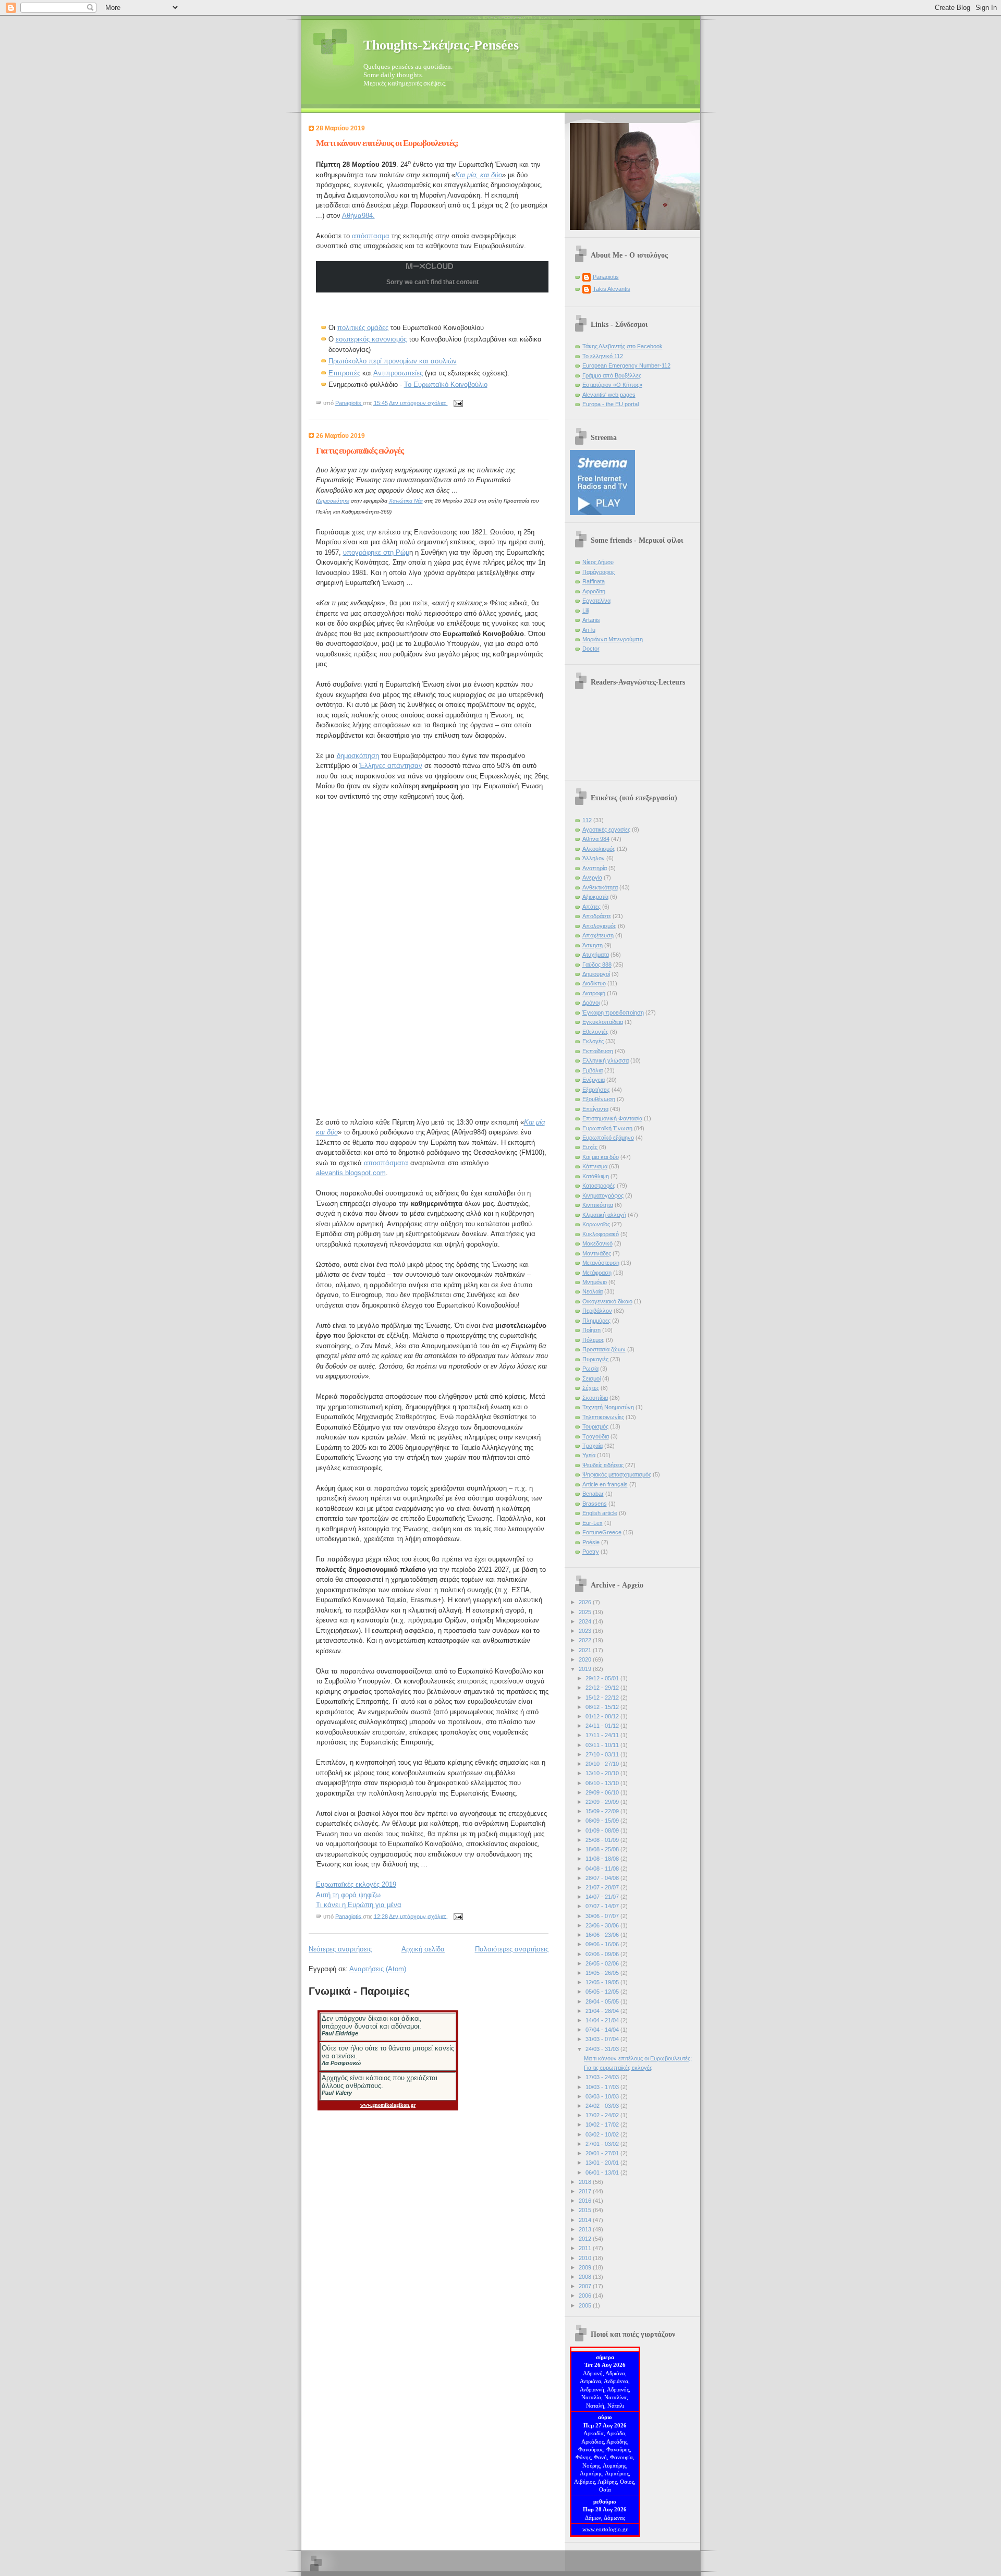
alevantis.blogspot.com (351, 1173)
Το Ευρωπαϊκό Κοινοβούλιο (446, 384)
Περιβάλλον (597, 1311)
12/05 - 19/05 (603, 1982)
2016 (586, 2201)
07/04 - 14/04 (603, 2030)
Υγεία (589, 1455)
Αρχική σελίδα (423, 1949)
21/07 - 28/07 (603, 1887)
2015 (586, 2210)
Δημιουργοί (596, 974)
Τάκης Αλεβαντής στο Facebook (622, 346)
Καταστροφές (599, 1186)
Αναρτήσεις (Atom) (378, 1969)
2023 (586, 1631)
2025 (586, 1612)
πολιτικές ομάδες (363, 328)
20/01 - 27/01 (603, 2153)
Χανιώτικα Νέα (406, 501)
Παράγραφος (599, 572)
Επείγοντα (595, 1109)
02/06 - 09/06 (603, 1954)
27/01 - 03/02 (603, 2144)
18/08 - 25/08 (603, 1849)
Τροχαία (593, 1446)
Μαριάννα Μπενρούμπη (613, 639)
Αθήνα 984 (596, 839)
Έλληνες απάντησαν (391, 766)
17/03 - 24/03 (603, 2077)
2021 (586, 1650)
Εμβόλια (593, 1070)
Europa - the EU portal (611, 404)
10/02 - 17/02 (603, 2125)
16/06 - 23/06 (603, 1935)
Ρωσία (590, 1369)
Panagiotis (606, 277)
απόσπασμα (371, 236)
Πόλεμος (593, 1340)
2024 (586, 1621)
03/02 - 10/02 (603, 2134)
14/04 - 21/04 (603, 2020)
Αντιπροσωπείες (398, 373)
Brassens (595, 1504)
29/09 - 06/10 (603, 1792)
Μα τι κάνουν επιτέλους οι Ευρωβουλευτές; (387, 143)
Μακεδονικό (597, 1243)
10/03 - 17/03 (603, 2087)
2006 (586, 2296)
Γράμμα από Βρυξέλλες (612, 375)
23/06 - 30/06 (603, 1925)
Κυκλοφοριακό (601, 1234)
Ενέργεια (594, 1080)
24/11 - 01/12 (603, 1726)
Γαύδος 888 (597, 965)
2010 (586, 2258)
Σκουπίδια (595, 1398)
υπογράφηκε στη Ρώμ (376, 552)
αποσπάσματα (386, 1163)
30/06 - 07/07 (603, 1916)
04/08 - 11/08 (603, 1869)
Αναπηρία (595, 868)
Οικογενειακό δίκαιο (607, 1301)
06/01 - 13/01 (603, 2172)
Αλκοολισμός (599, 849)
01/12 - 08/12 (603, 1716)
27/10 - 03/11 (603, 1754)
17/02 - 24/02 (603, 2115)
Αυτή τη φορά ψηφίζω (348, 1895)
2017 (586, 2191)
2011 (586, 2248)
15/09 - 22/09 (603, 1811)
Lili (585, 611)
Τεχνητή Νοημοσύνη (608, 1407)
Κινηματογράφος (603, 1195)
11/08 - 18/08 (603, 1859)
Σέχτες (591, 1388)
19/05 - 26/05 (603, 1973)
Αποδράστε (597, 916)
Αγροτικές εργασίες (606, 829)
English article (600, 1513)
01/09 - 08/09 (603, 1830)
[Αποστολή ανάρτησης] (458, 402)
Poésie (591, 1542)
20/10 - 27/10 (603, 1764)
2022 (586, 1640)
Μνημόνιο (595, 1282)
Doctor (591, 649)
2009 (586, 2267)
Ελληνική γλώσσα (606, 1060)
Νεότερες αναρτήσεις (340, 1949)
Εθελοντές (595, 1032)
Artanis (591, 620)
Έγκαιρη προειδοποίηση (613, 1012)
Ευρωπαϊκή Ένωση (607, 1128)
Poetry (591, 1552)
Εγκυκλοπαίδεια (603, 1022)
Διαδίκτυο (594, 983)
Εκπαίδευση (598, 1051)
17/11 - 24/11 (603, 1735)
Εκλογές (593, 1041)
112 (587, 820)
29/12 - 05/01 (603, 1678)
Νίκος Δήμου (598, 562)
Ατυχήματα (596, 955)
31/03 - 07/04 (603, 2039)
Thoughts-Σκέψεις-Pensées (441, 45)
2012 (586, 2239)
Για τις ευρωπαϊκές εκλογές (360, 451)
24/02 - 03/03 (603, 2106)
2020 (586, 1659)
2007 (586, 2286)
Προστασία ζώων (604, 1349)
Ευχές (590, 1147)
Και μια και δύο (601, 1157)
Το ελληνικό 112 (603, 356)
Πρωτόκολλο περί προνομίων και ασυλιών (393, 361)
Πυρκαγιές (595, 1359)
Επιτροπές (344, 373)
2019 (586, 1669)
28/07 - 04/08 (603, 1878)
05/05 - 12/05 (603, 1992)
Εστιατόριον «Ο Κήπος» (612, 385)
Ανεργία (592, 877)
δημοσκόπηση (358, 756)
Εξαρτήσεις (596, 1090)
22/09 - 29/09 (603, 1802)
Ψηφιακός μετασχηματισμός (617, 1474)
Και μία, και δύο (479, 175)
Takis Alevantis (612, 289)
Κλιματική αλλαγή (604, 1215)
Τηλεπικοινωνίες (603, 1417)
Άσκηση (593, 945)
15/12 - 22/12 (603, 1698)
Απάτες (591, 907)
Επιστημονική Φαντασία (612, 1118)
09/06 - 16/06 (603, 1944)
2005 (586, 2305)
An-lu (589, 630)
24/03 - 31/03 (603, 2049)
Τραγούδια (596, 1436)
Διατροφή (594, 993)
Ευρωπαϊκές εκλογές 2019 (356, 1884)
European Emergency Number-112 (626, 365)
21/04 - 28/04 (603, 2011)
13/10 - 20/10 (603, 1773)
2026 (586, 1602)
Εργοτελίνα (596, 601)
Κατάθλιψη (596, 1176)
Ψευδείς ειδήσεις (603, 1465)
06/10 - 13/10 (603, 1783)
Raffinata (594, 581)
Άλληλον (594, 858)
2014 (586, 2220)
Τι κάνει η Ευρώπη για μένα (359, 1905)
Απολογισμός (599, 926)
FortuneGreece (602, 1532)
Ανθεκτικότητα (600, 887)
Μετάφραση (597, 1273)
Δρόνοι (591, 1003)
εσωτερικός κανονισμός (371, 339)
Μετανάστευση (601, 1263)
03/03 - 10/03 (603, 2096)
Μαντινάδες (597, 1253)
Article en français (605, 1484)
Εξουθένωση (599, 1099)
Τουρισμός (595, 1426)
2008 (586, 2277)
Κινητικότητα (598, 1205)
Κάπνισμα (595, 1166)
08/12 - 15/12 (603, 1707)
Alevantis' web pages (609, 395)
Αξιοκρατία (595, 897)
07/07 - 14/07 (603, 1906)
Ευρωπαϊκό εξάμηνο (608, 1138)
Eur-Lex (593, 1523)
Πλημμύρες (596, 1321)
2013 (586, 2229)
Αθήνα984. (358, 216)
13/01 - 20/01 (603, 2163)
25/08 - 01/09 (603, 1840)
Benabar (593, 1494)
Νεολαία (593, 1291)
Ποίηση (591, 1330)
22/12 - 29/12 (603, 1688)
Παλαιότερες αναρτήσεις (512, 1949)
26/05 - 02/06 (603, 1963)
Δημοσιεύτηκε (333, 501)
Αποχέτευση (598, 935)
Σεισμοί (591, 1378)
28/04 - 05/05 (603, 2001)
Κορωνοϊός (596, 1224)
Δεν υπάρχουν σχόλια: (418, 402)
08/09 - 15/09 (603, 1821)
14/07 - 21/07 (603, 1897)
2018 (586, 2182)
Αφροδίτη (594, 591)
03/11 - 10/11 (603, 1745)
